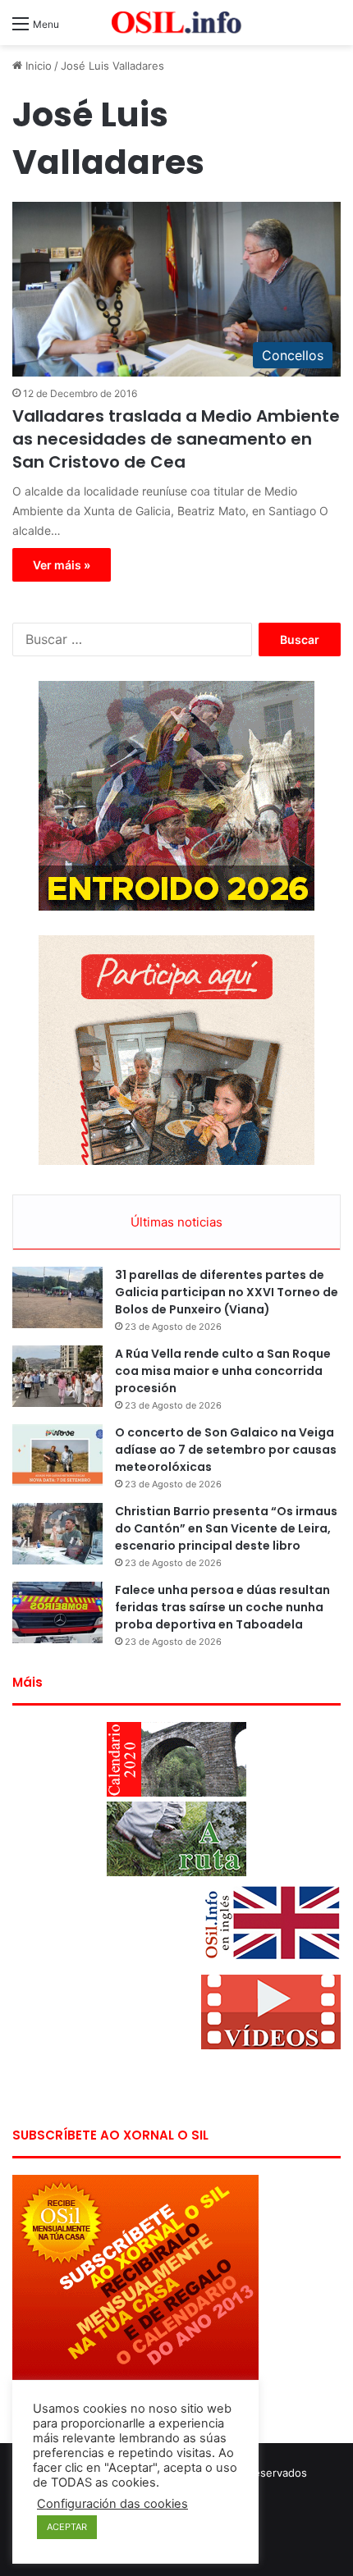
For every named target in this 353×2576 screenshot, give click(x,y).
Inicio (37, 66)
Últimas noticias (176, 1222)
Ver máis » (62, 565)
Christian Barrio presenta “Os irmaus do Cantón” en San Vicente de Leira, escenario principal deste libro (226, 1528)
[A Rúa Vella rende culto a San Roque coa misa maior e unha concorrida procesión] (57, 1376)
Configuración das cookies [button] (112, 2504)
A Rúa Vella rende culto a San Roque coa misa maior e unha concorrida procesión (223, 1371)
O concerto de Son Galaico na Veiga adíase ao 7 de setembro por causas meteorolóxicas (226, 1450)
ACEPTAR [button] (67, 2527)
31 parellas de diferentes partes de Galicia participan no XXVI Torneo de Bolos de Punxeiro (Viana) (227, 1292)
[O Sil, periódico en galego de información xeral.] (176, 23)
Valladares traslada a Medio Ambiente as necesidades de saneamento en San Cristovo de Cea (176, 439)
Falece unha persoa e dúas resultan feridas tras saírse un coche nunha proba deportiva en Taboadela (222, 1607)
